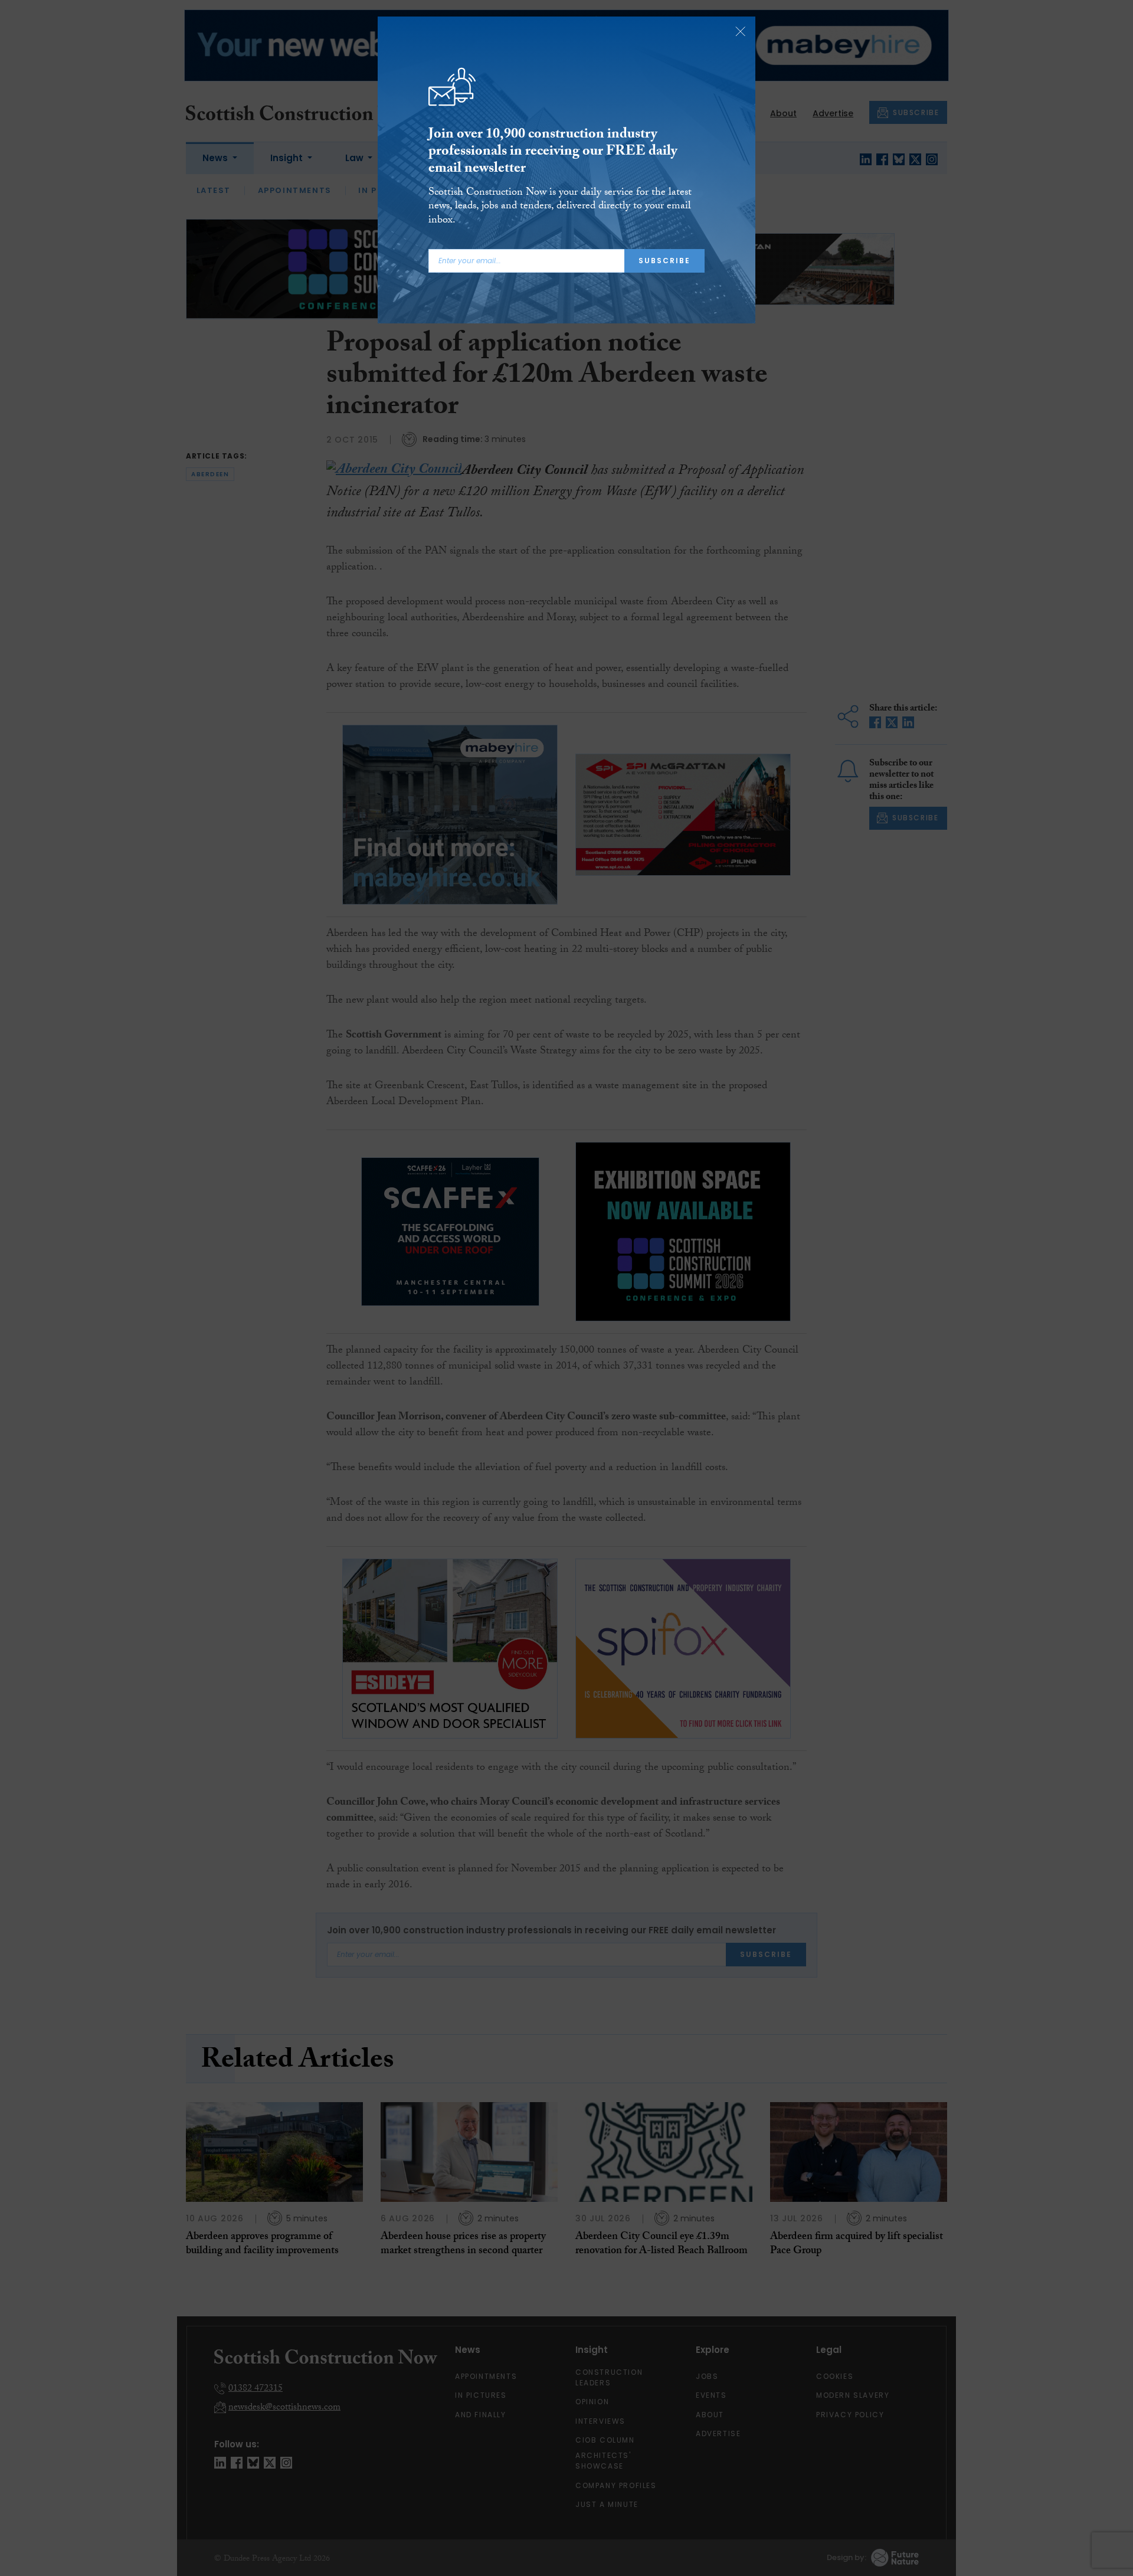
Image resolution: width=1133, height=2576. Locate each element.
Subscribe (664, 261)
